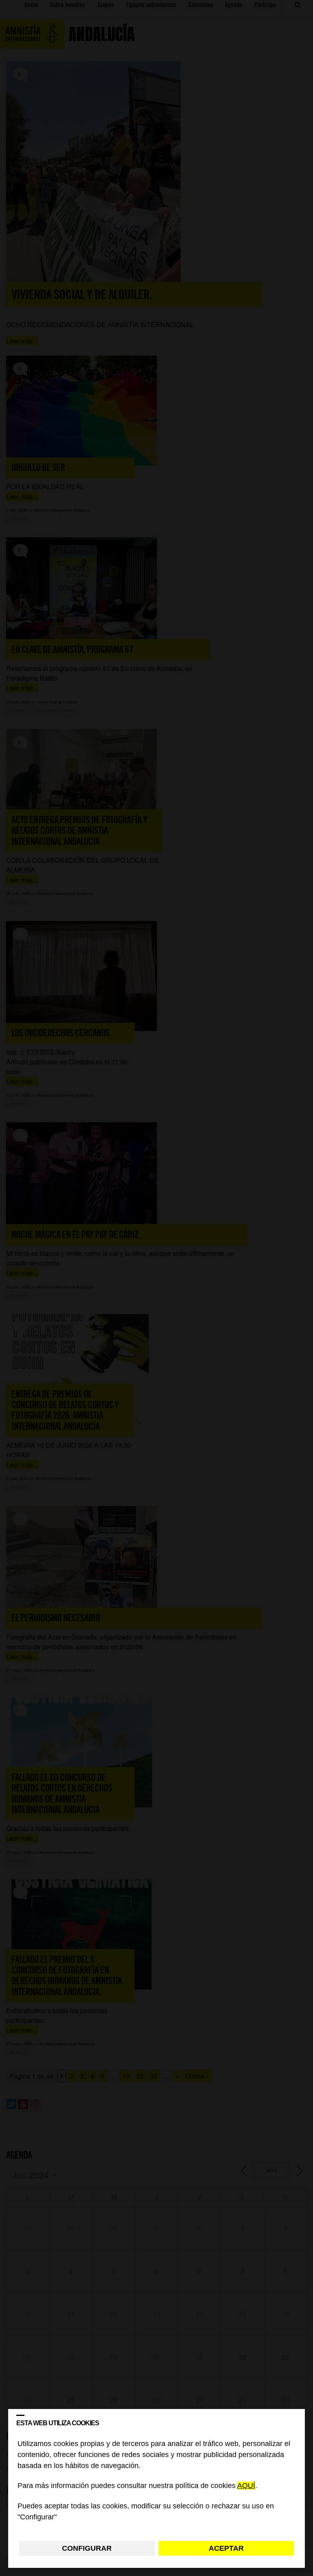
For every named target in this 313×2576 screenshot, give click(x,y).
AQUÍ (246, 2486)
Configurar (87, 2548)
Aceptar (226, 2548)
